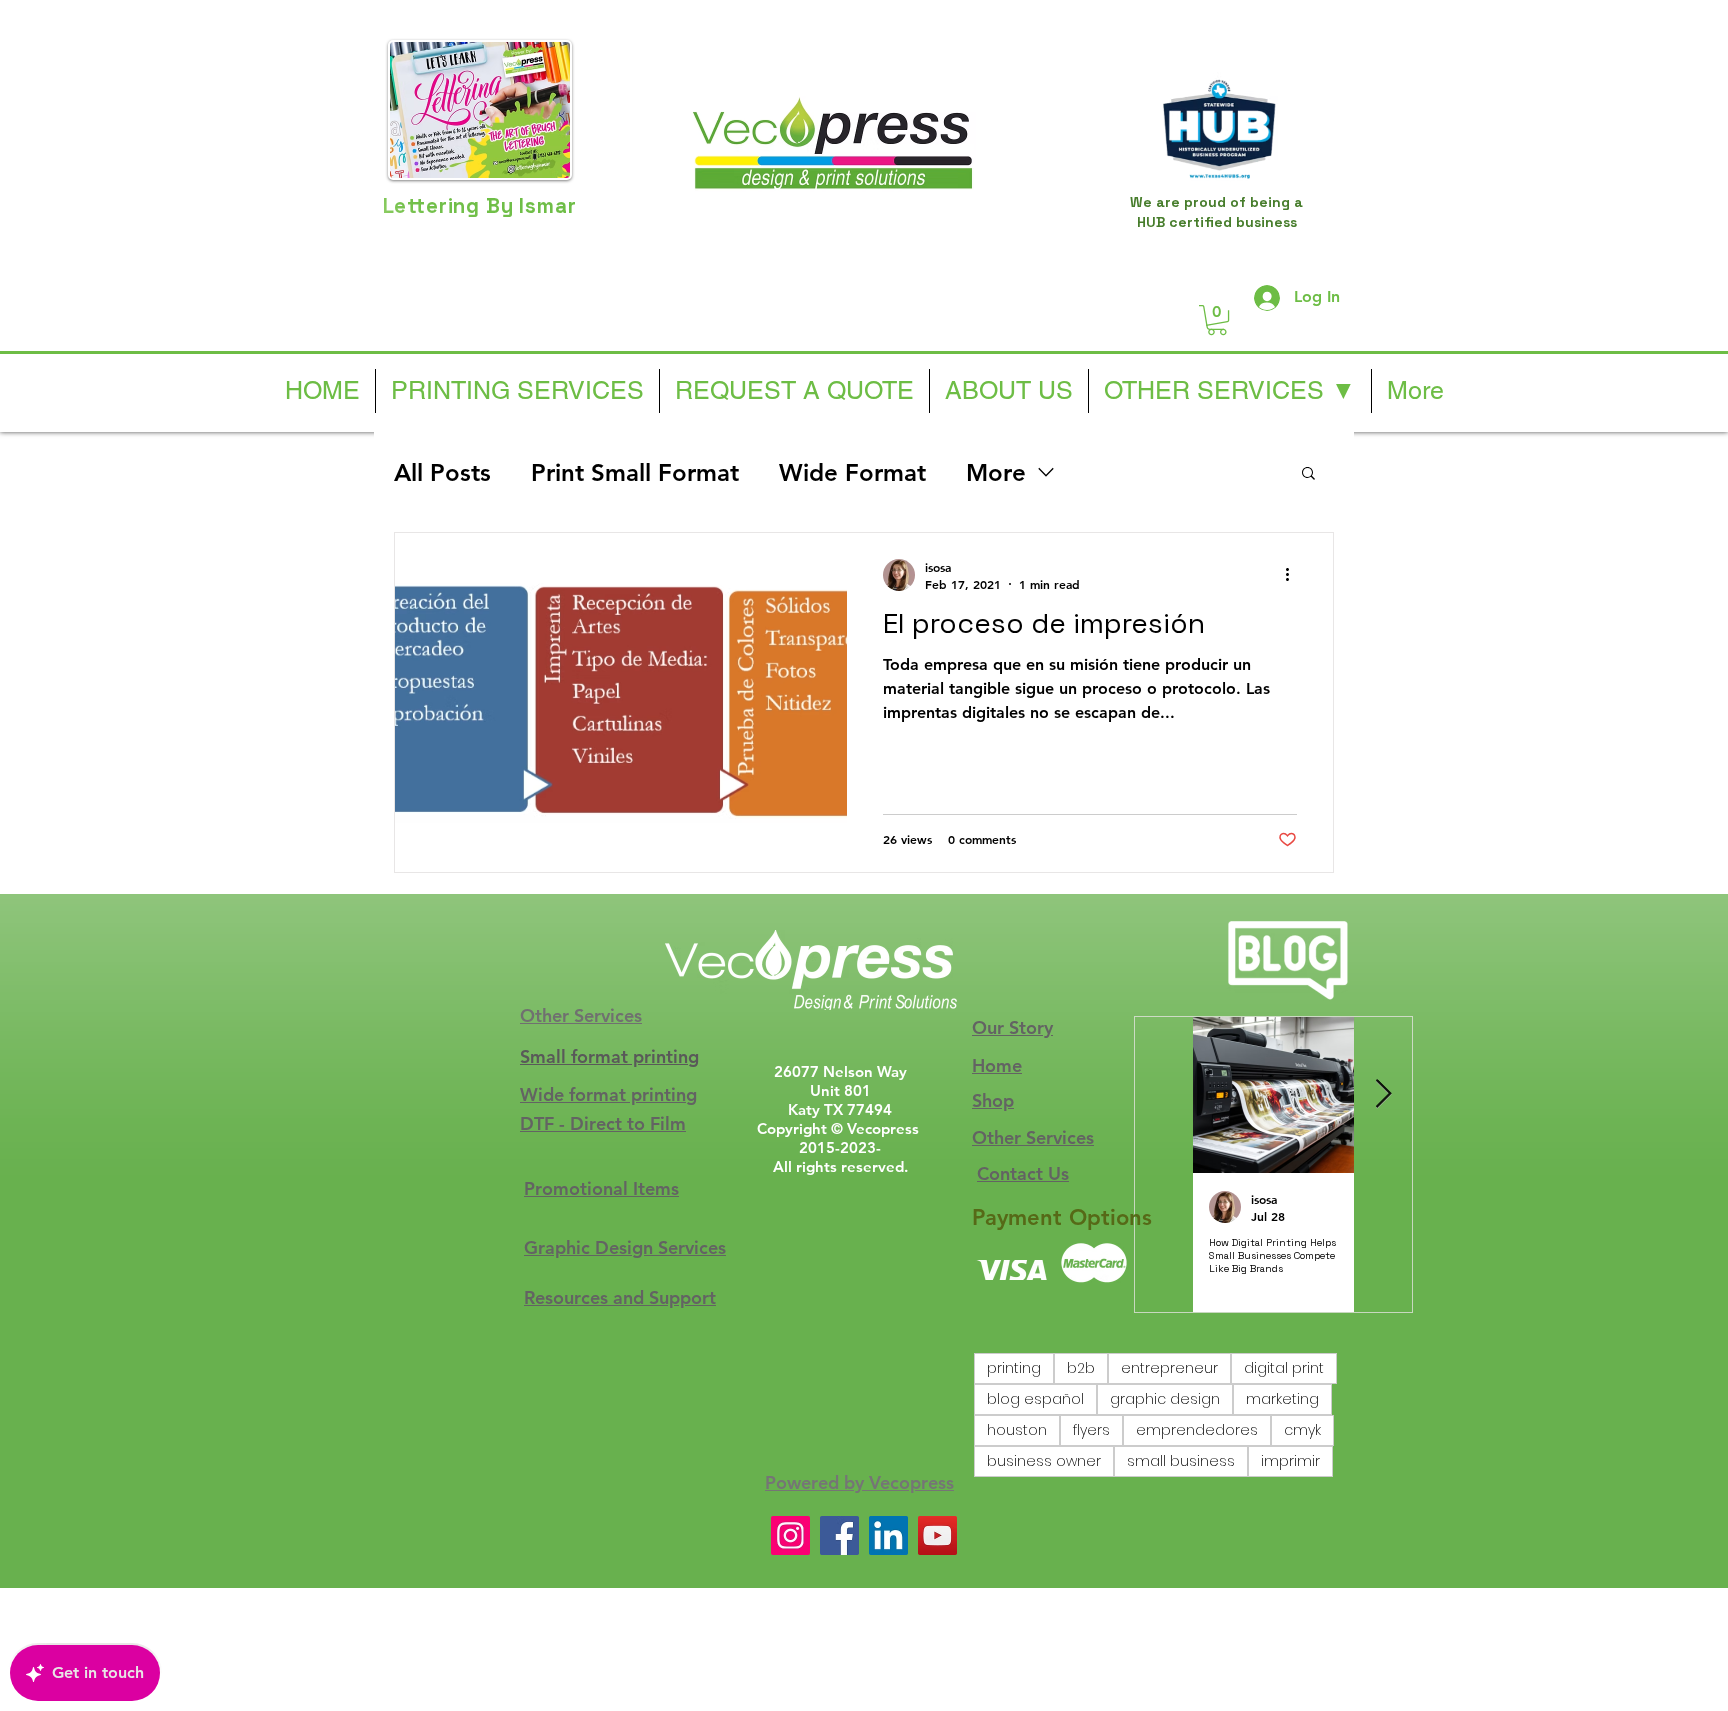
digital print (1284, 1368)
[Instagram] (790, 1535)
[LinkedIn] (888, 1535)
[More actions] (1294, 575)
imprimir (1290, 1461)
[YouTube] (937, 1535)
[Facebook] (839, 1535)
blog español (1035, 1399)
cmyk (1302, 1430)
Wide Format (852, 472)
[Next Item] (1383, 1095)
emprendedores (1197, 1430)
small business (1181, 1461)
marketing (1282, 1399)
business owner (1044, 1461)
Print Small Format (635, 472)
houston (1017, 1430)
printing (1014, 1368)
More (996, 472)
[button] (1217, 320)
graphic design (1165, 1399)
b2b (1081, 1368)
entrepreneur (1169, 1368)
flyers (1091, 1430)
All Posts (442, 472)
